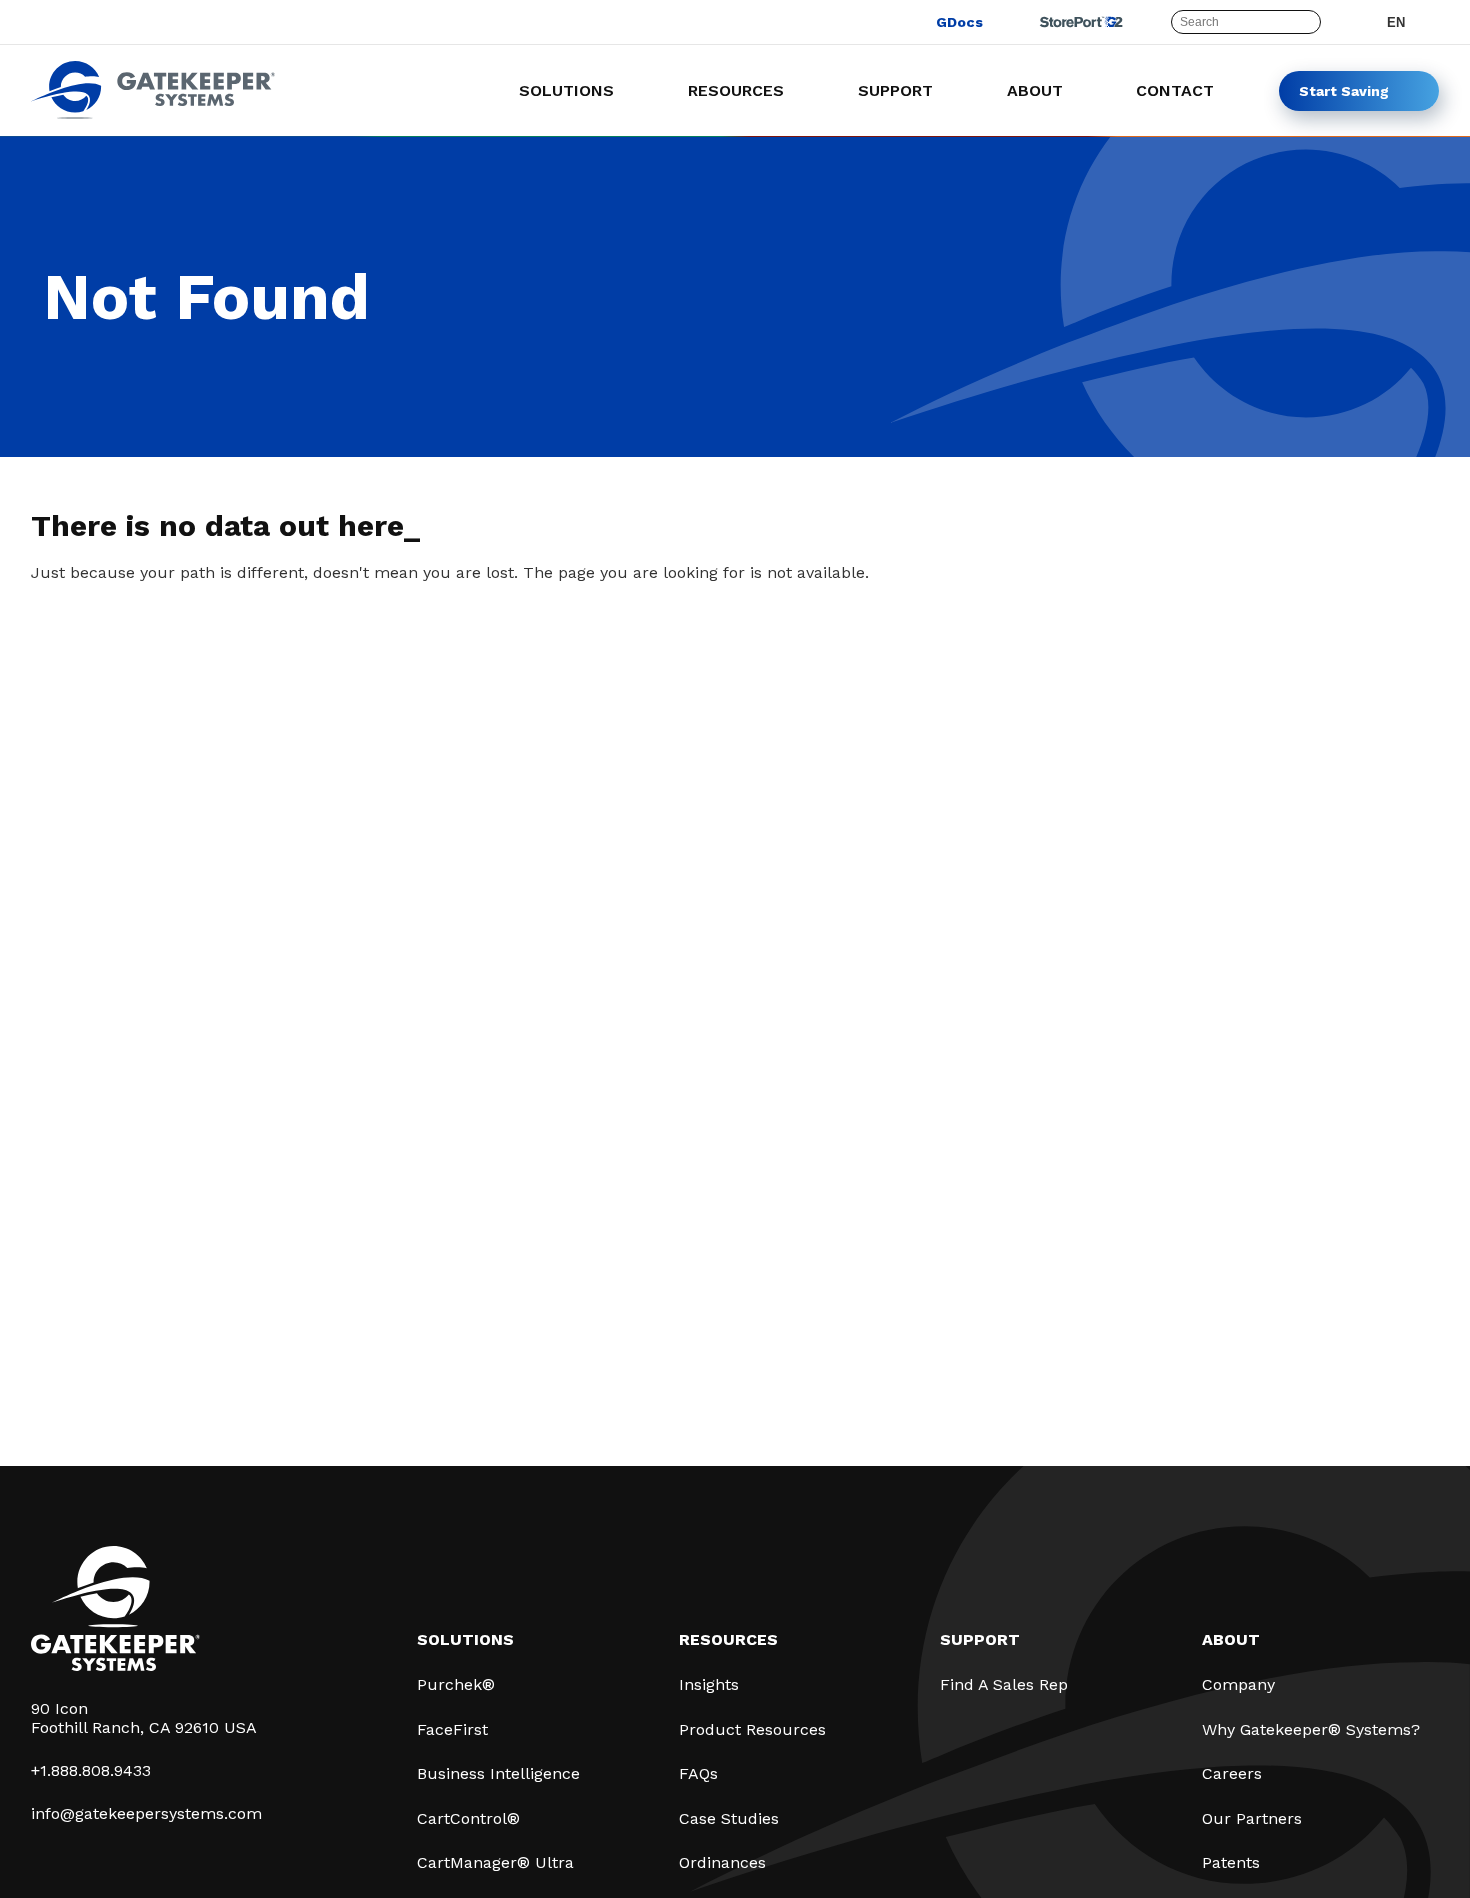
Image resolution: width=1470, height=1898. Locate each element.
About (1231, 1639)
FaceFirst (452, 1729)
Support (980, 1639)
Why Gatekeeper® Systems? (1311, 1729)
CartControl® (468, 1818)
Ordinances (722, 1862)
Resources (728, 1639)
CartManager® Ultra (495, 1862)
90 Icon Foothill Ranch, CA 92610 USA (144, 1718)
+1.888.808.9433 (91, 1770)
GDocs (959, 22)
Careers (1232, 1773)
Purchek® (456, 1684)
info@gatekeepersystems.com (146, 1813)
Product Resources (752, 1729)
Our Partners (1252, 1818)
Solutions (465, 1639)
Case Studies (729, 1818)
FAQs (698, 1773)
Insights (709, 1684)
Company (1238, 1684)
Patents (1231, 1862)
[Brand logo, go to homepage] (153, 113)
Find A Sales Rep (1004, 1684)
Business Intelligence (498, 1773)
